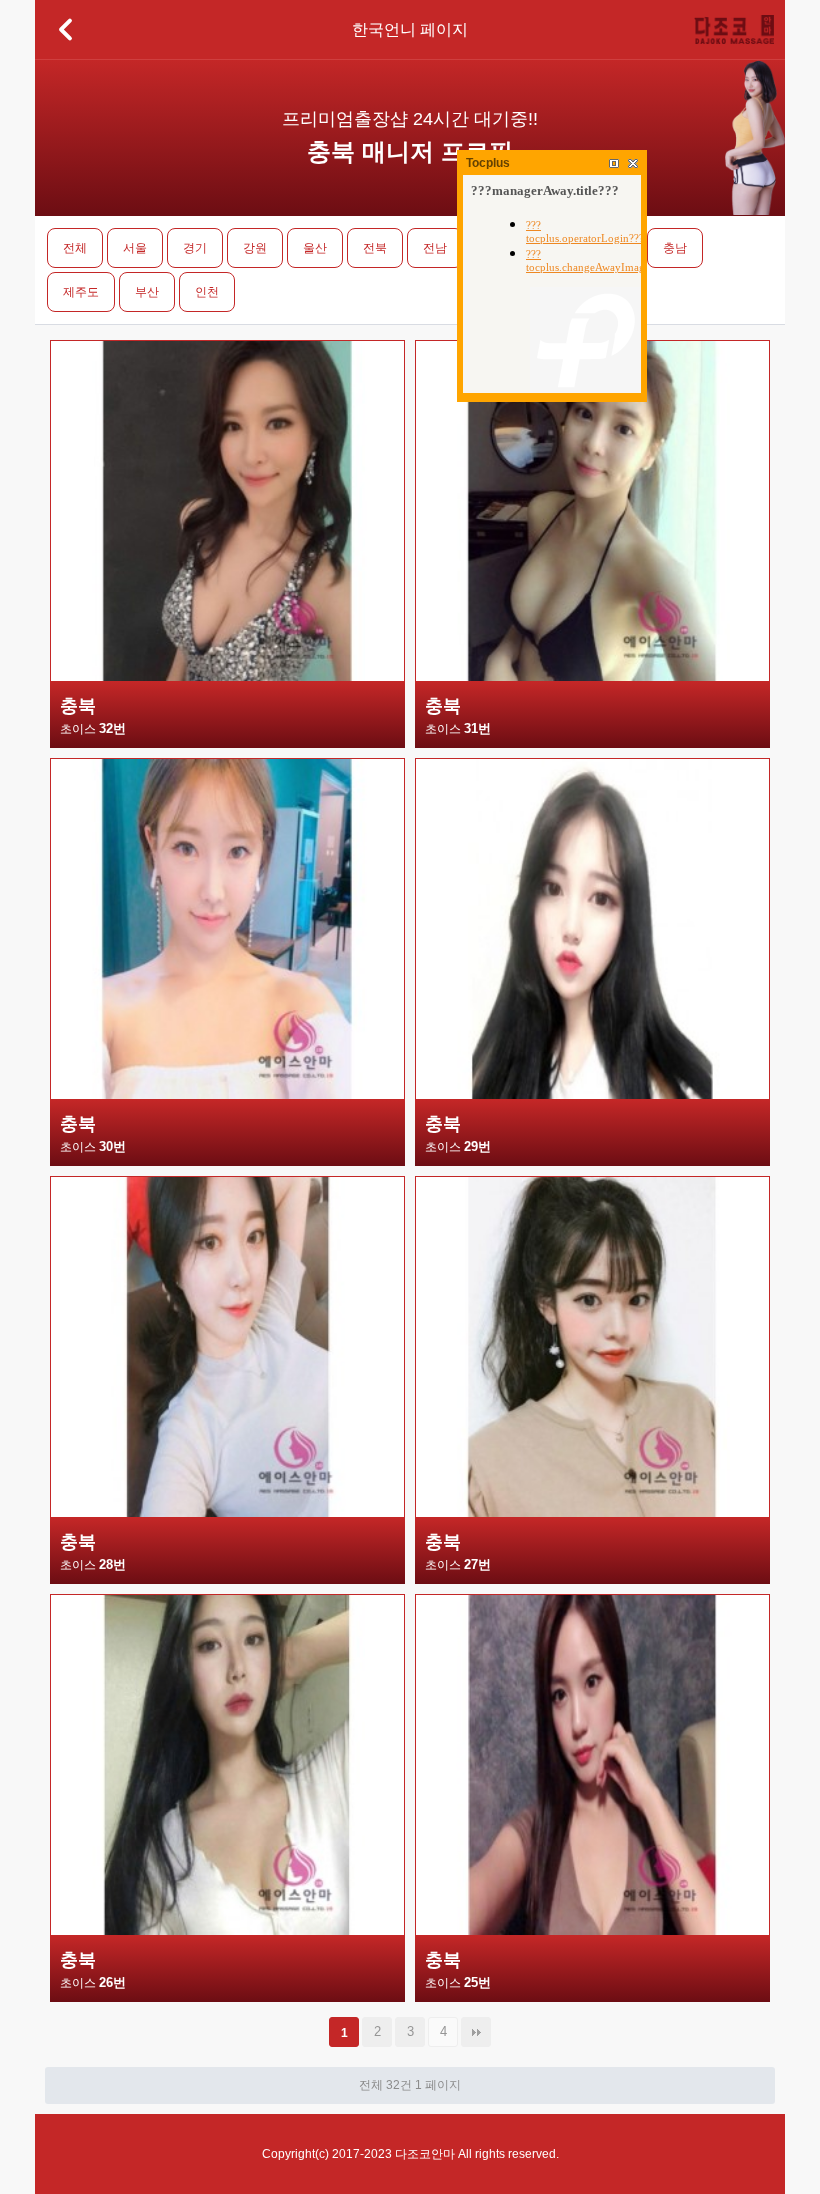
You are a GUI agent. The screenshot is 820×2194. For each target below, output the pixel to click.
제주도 (81, 292)
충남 (675, 248)
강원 (255, 248)
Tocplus (488, 163)
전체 (75, 248)
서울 (135, 248)
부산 (147, 292)
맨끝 (476, 2032)
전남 (435, 248)
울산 (315, 248)
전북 (375, 248)
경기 (195, 248)
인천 (207, 292)
